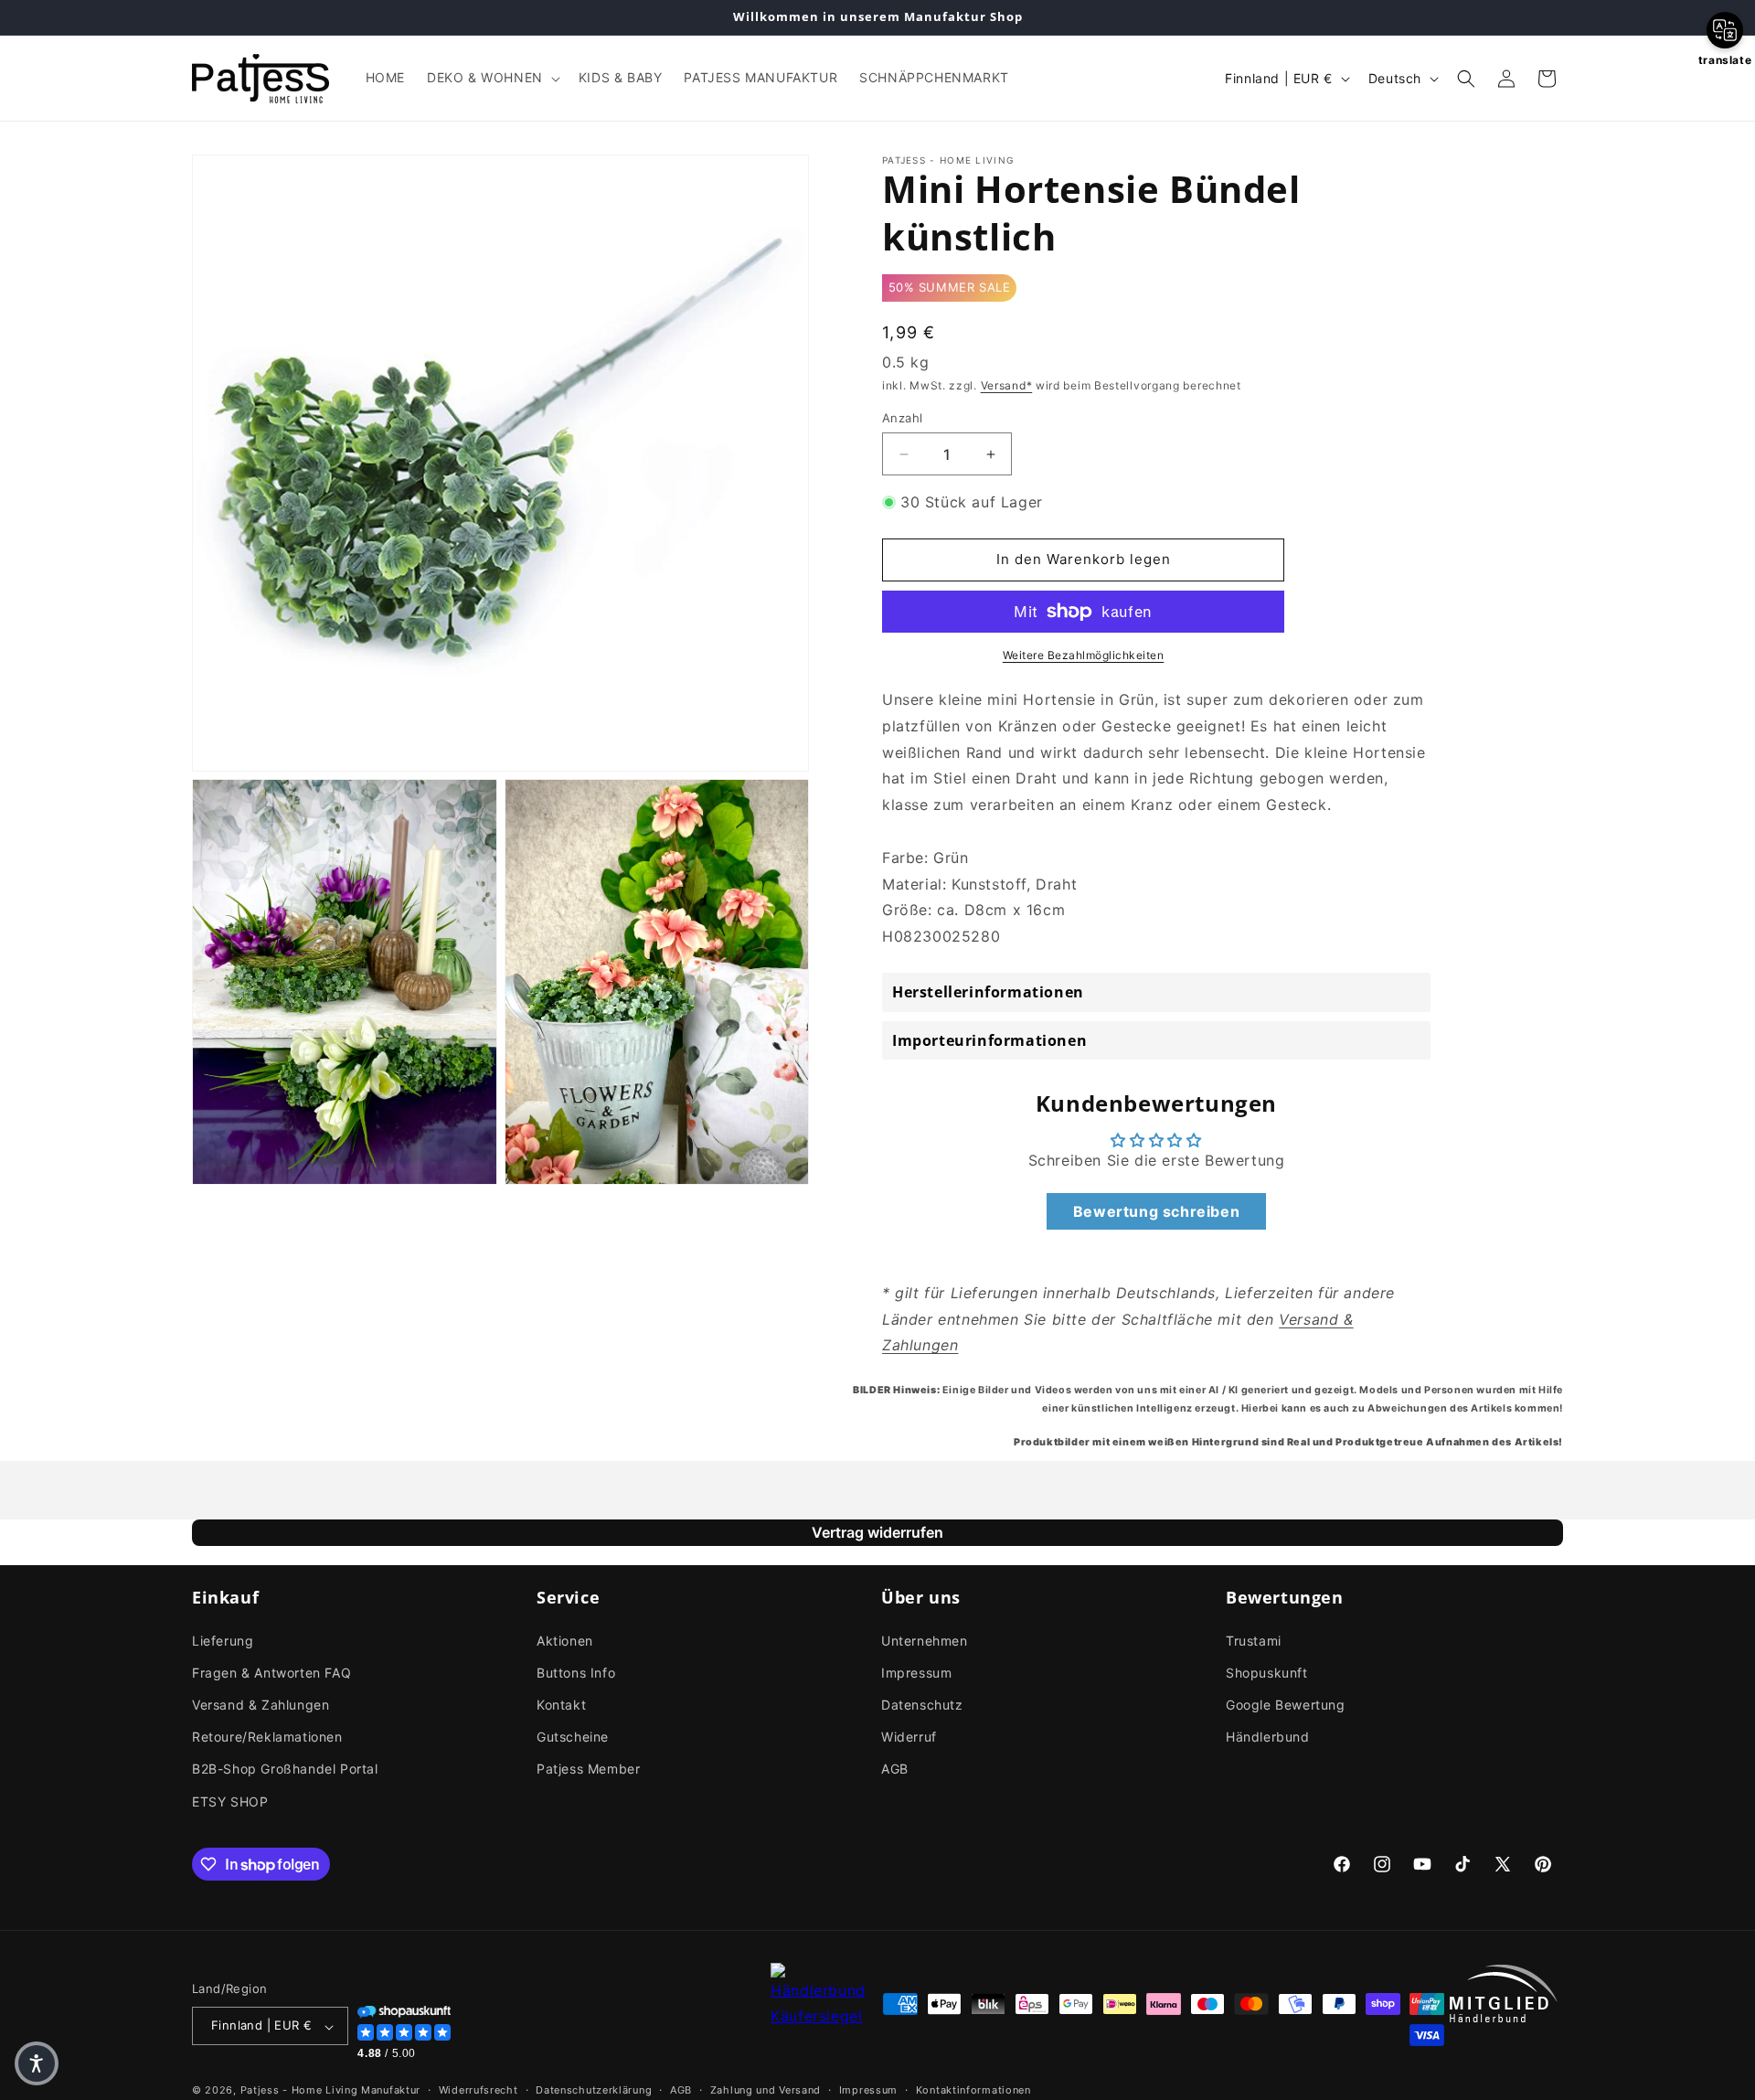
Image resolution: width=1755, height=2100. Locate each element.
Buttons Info (576, 1672)
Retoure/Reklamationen (267, 1737)
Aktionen (565, 1640)
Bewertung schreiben (1156, 1211)
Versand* (1007, 386)
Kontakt (561, 1704)
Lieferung (223, 1640)
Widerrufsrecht (479, 2090)
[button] (492, 78)
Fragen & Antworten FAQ (271, 1672)
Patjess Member (588, 1769)
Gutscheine (573, 1737)
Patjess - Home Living (299, 2091)
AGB (895, 1769)
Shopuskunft (1267, 1672)
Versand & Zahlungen (261, 1704)
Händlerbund (1268, 1737)
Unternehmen (925, 1640)
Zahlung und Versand (766, 2090)
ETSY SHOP (230, 1801)
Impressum (916, 1672)
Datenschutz (922, 1704)
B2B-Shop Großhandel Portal (285, 1769)
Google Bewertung (1286, 1704)
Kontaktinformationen (973, 2090)
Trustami (1254, 1640)
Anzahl (902, 418)
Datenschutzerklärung (594, 2090)
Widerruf (909, 1737)
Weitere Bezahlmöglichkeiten (1084, 655)
